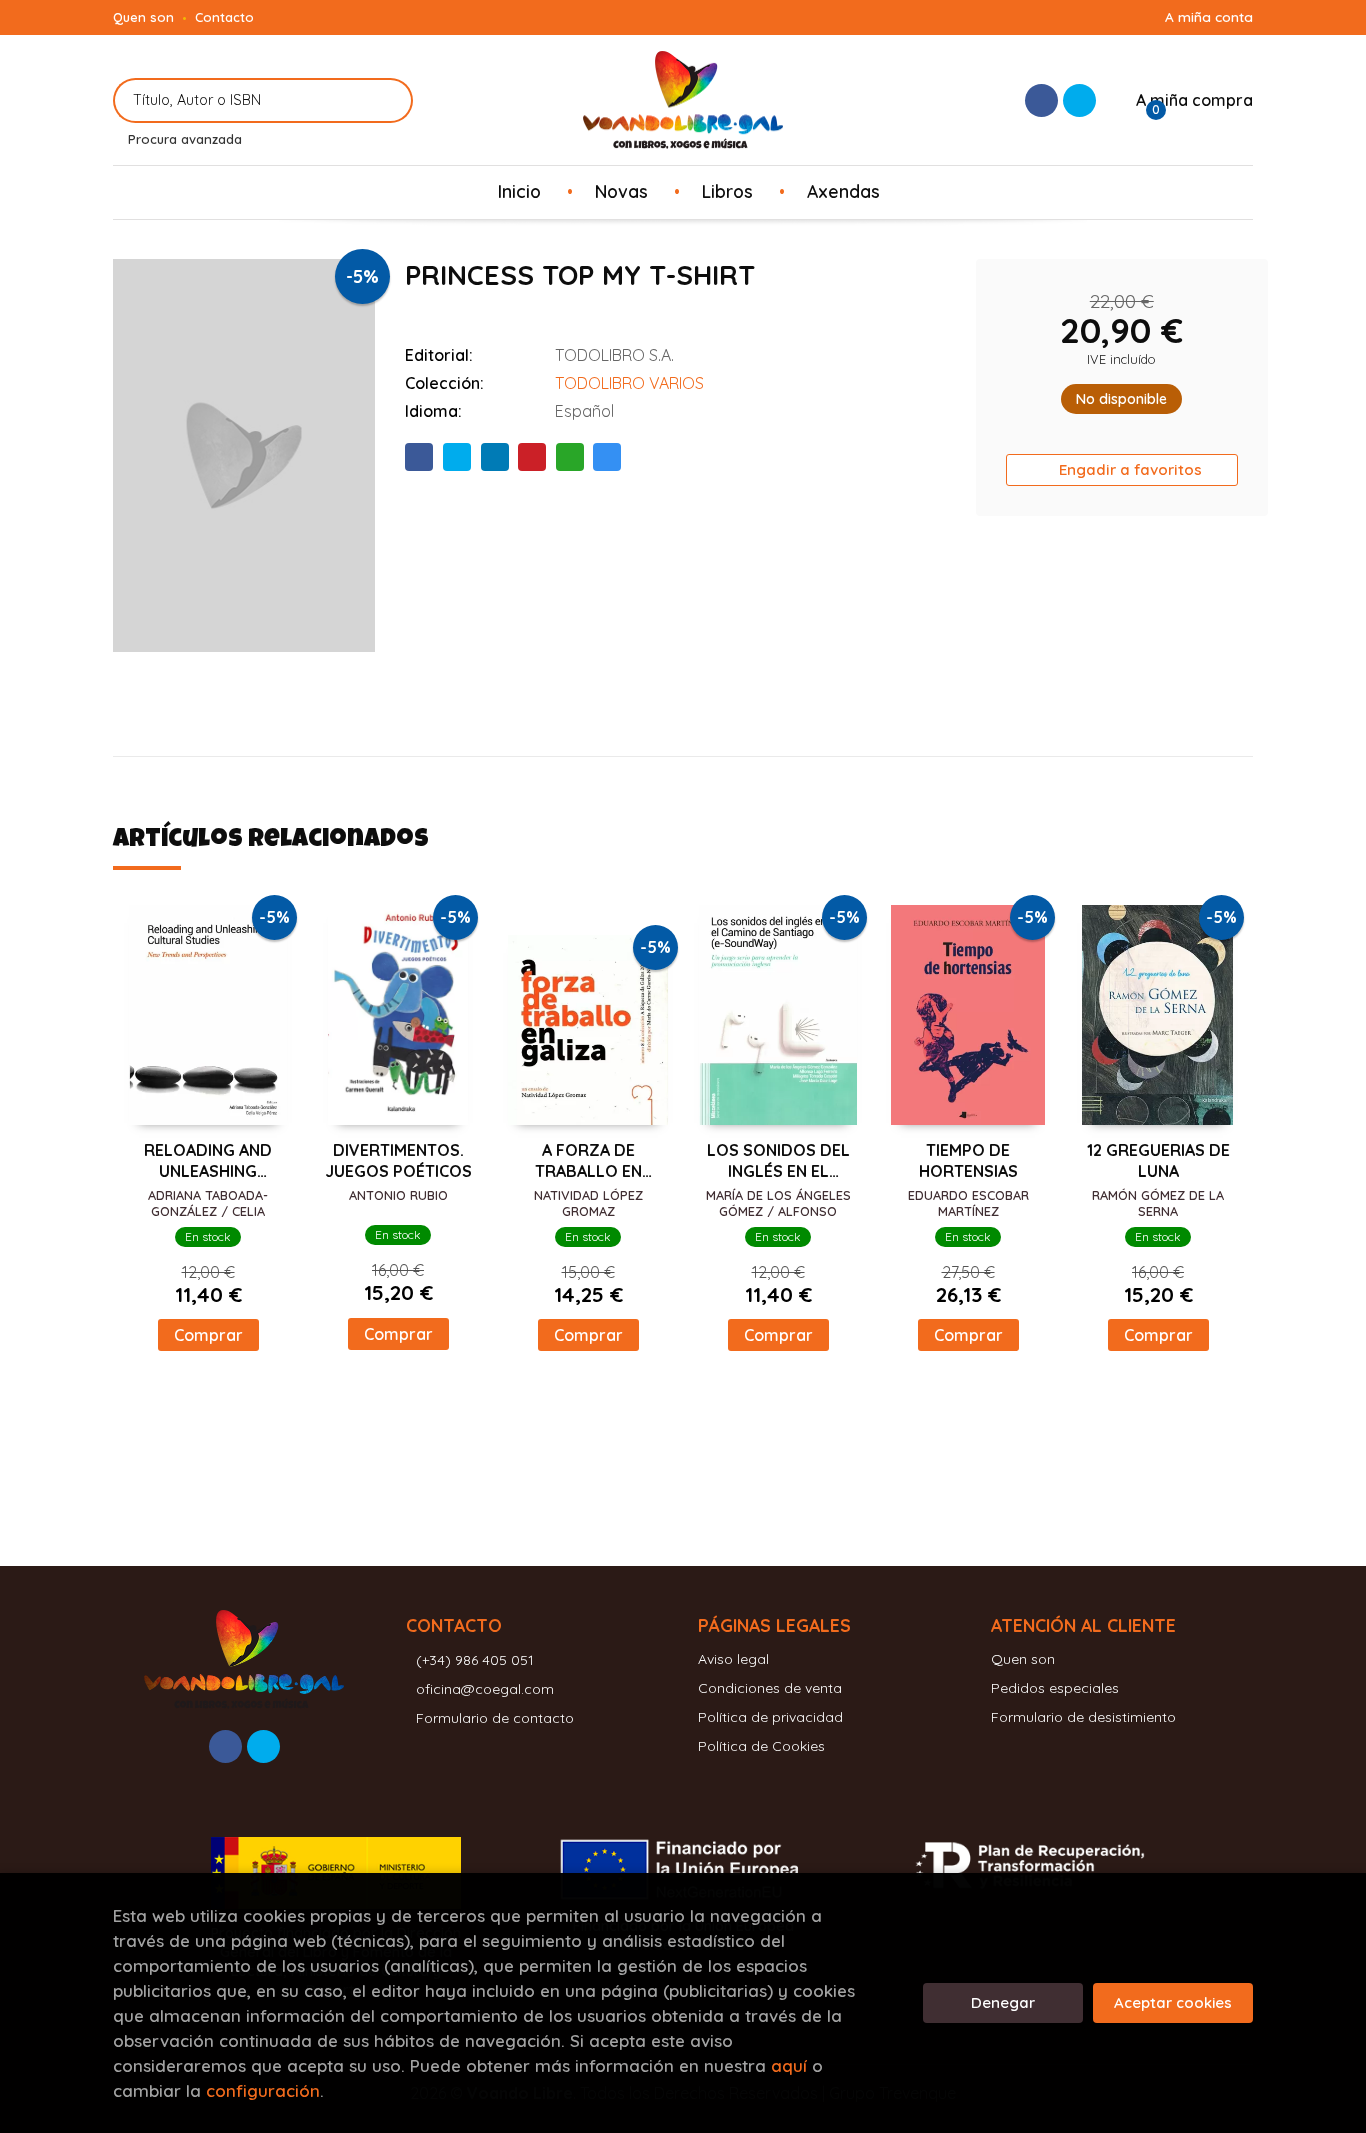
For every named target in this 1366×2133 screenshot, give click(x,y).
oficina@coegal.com (485, 1689)
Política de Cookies (761, 1746)
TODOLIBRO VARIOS (629, 383)
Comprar (208, 1335)
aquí (789, 2065)
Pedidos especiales (1055, 1688)
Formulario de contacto (495, 1718)
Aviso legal (733, 1659)
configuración (263, 2090)
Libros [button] (727, 191)
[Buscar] (385, 100)
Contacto (224, 17)
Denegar (1003, 2002)
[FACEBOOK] (1041, 100)
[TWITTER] (1079, 100)
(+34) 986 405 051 (475, 1660)
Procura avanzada (185, 139)
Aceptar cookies (1173, 2002)
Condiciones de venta (770, 1688)
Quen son (143, 17)
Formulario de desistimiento (1083, 1717)
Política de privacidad (770, 1717)
